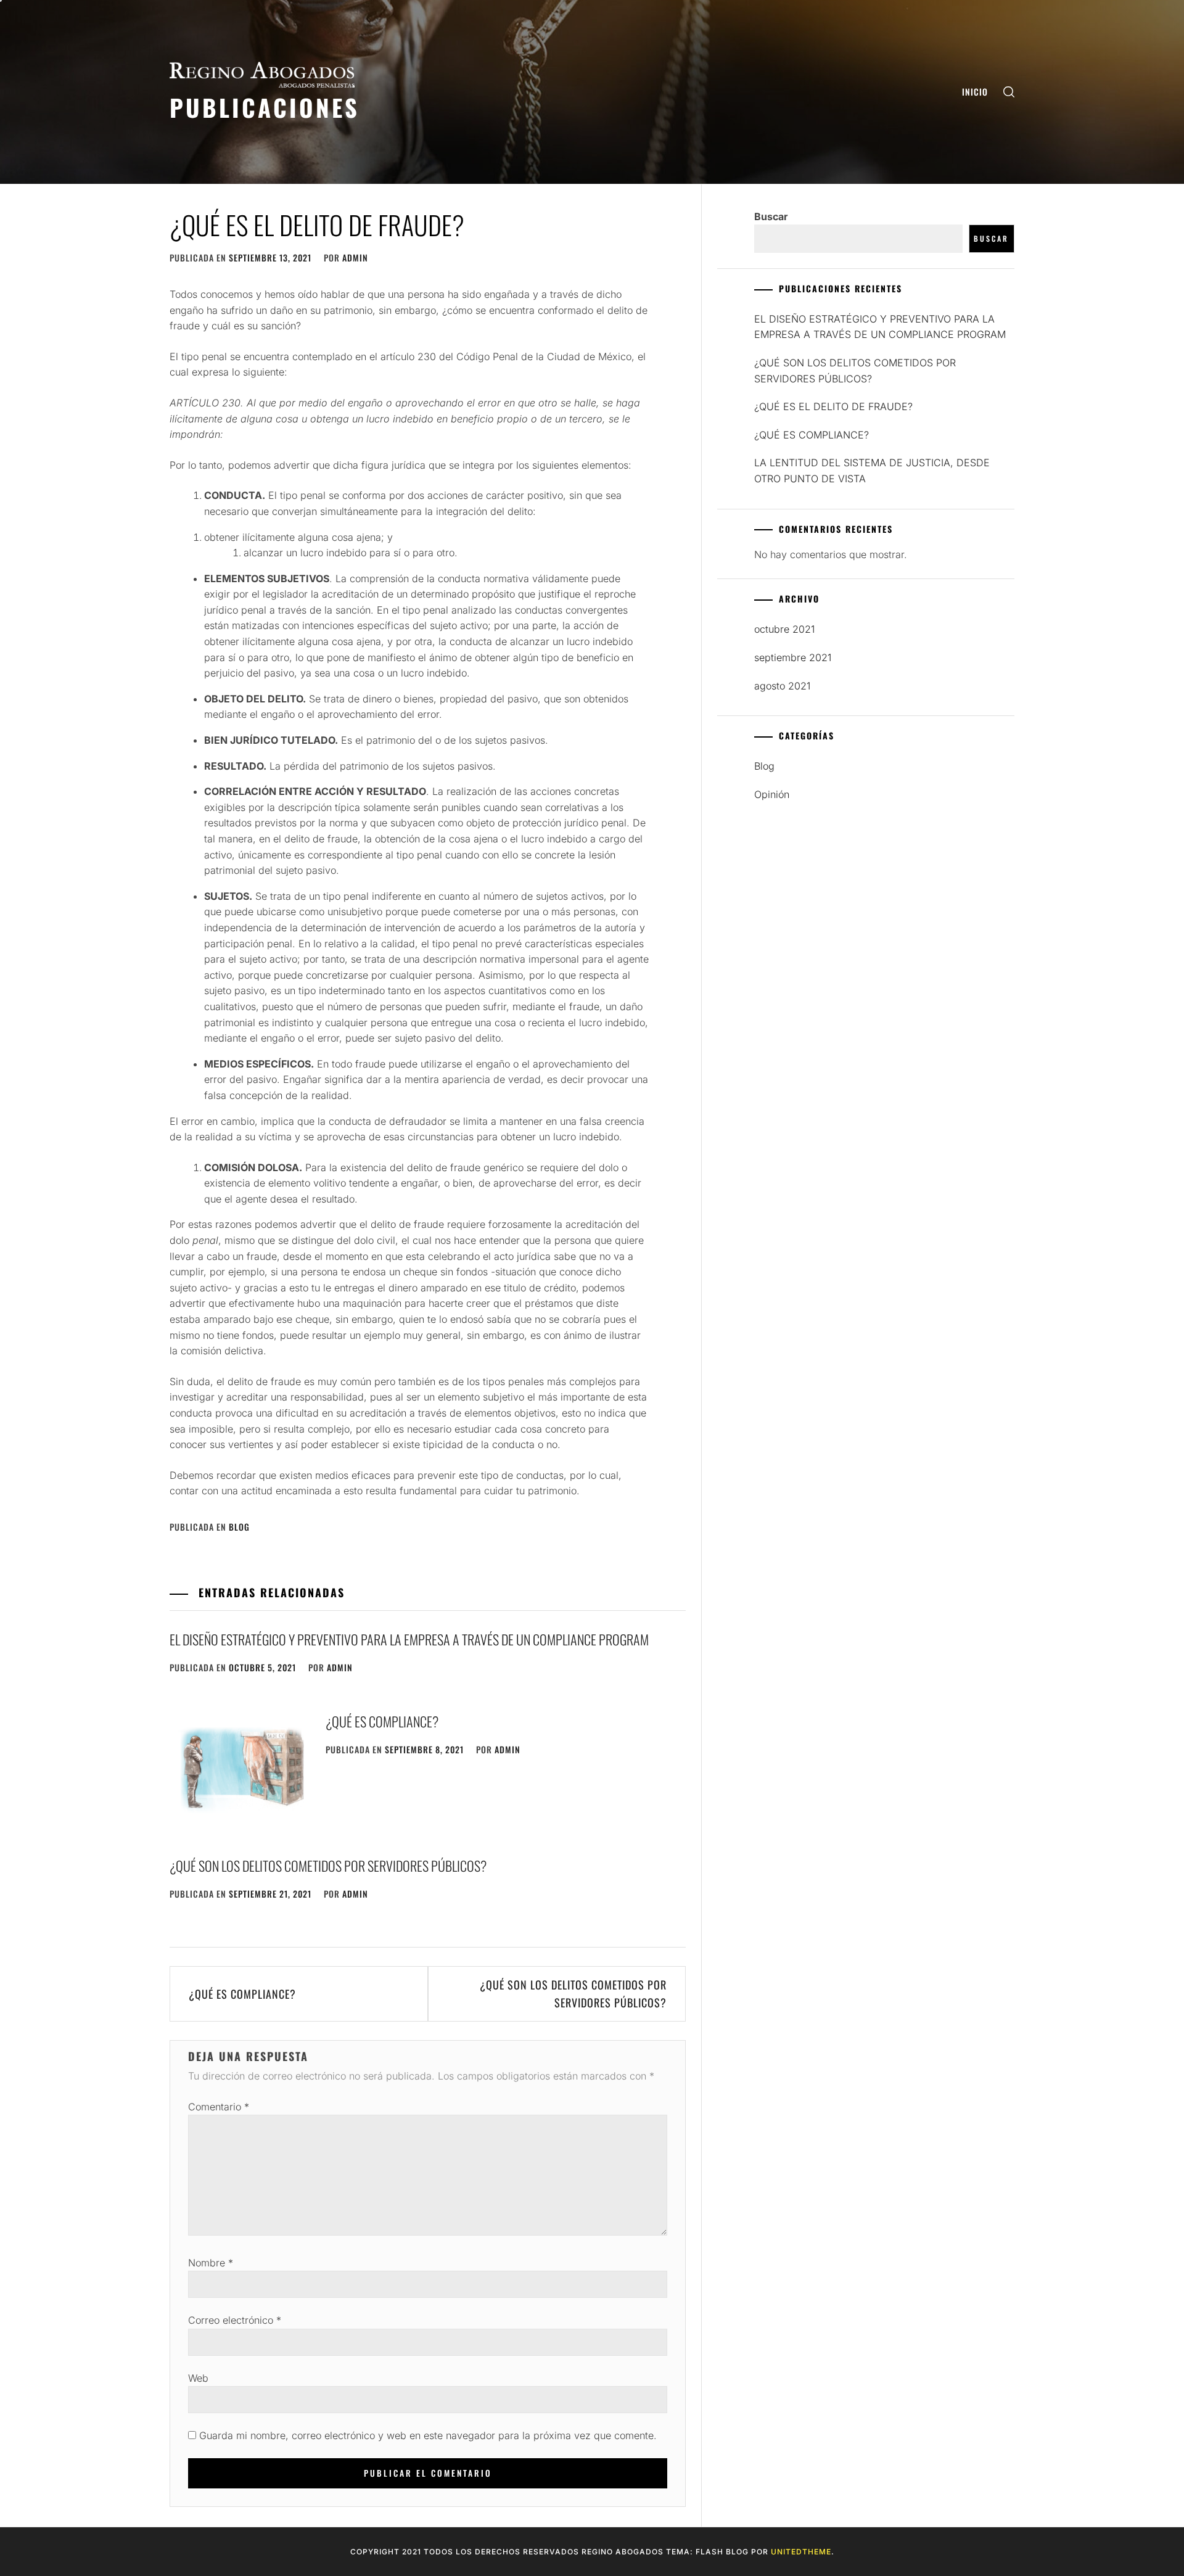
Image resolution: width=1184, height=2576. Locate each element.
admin (355, 257)
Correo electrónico (235, 2320)
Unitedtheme (801, 2552)
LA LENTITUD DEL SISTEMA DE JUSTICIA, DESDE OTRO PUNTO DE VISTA (872, 471)
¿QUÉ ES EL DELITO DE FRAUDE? (833, 406)
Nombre (211, 2263)
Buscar (771, 216)
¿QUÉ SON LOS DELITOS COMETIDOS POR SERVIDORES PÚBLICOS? (328, 1866)
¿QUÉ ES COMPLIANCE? (382, 1721)
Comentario (219, 2107)
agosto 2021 (782, 686)
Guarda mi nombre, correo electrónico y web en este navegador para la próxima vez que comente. (428, 2435)
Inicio (975, 92)
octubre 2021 (784, 629)
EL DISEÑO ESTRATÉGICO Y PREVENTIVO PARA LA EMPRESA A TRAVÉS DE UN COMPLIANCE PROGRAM (409, 1639)
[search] (1009, 92)
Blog (239, 1527)
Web (198, 2378)
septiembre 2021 (793, 657)
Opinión (772, 794)
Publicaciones (265, 107)
